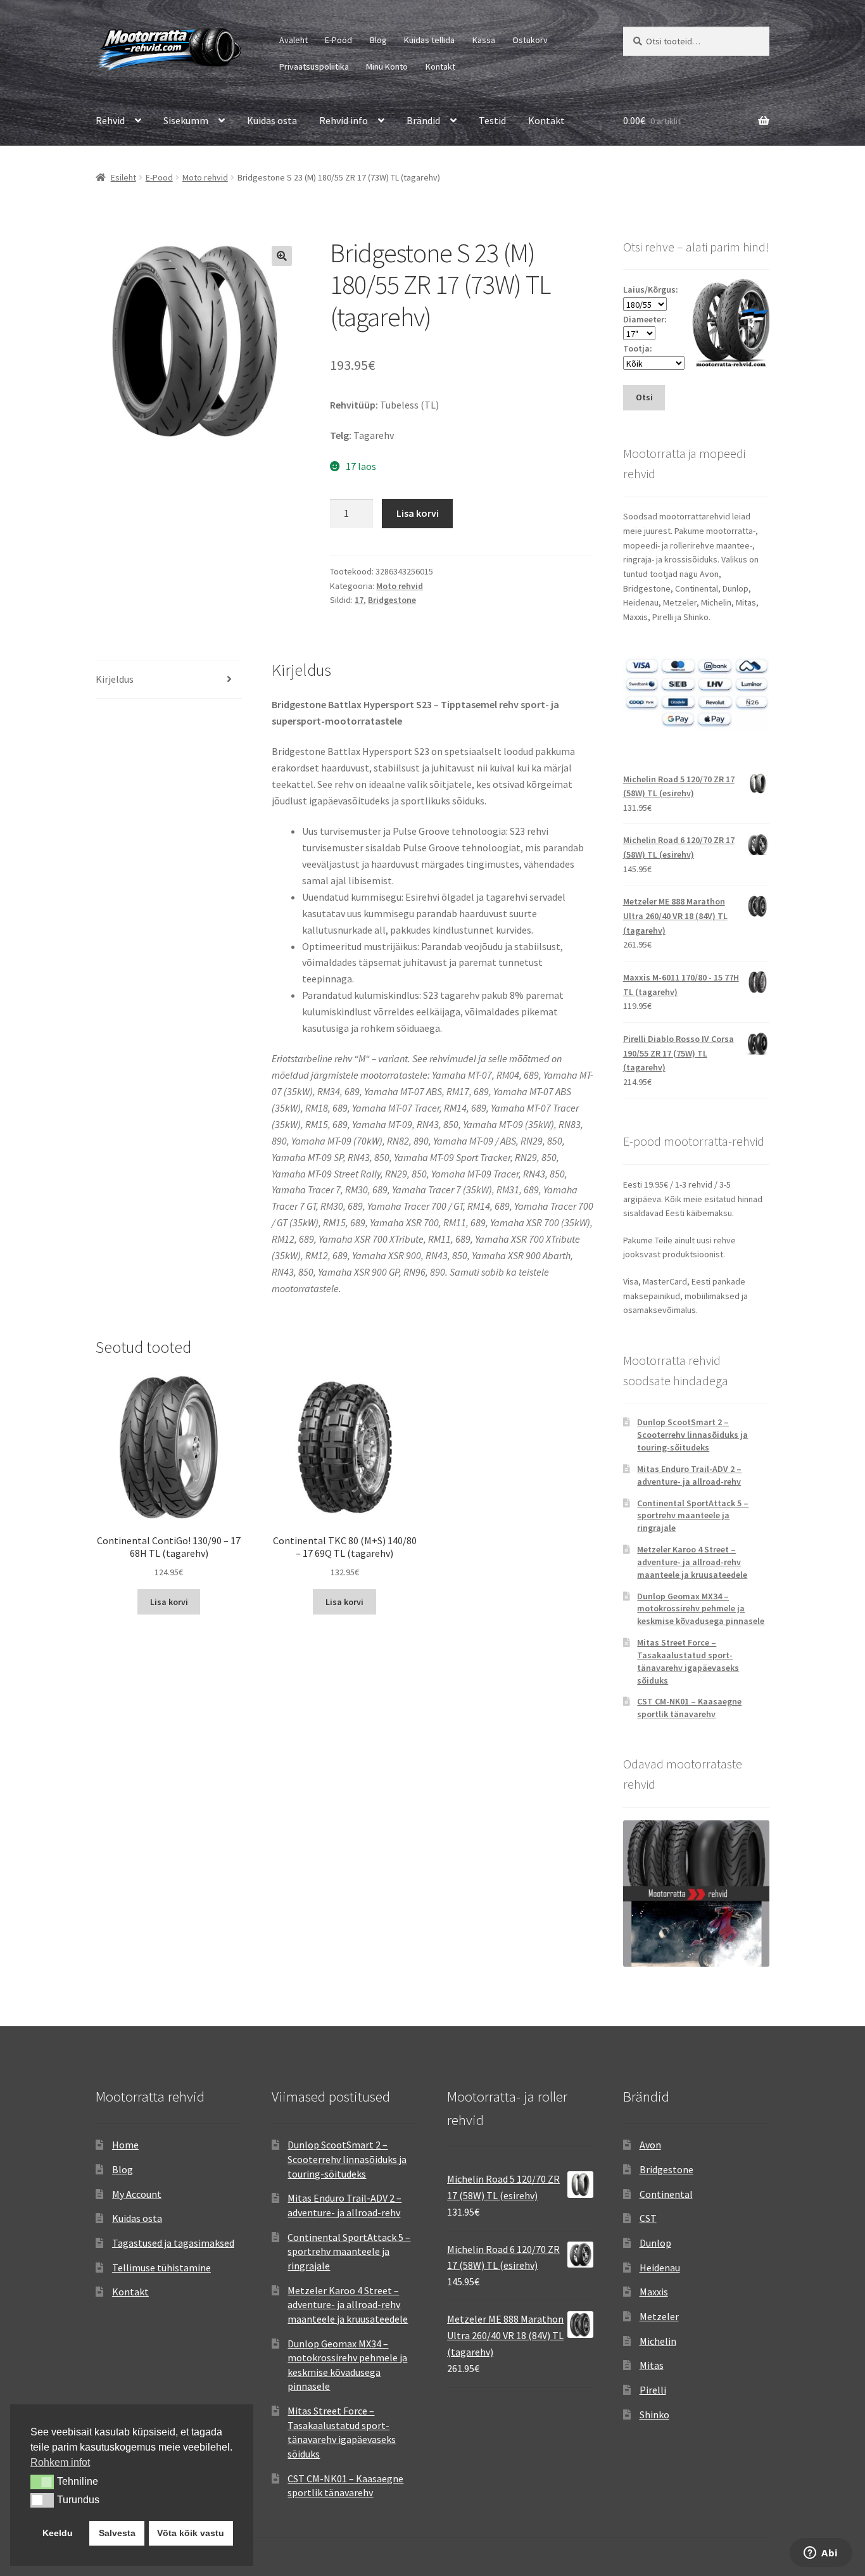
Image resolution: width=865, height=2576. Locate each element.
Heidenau (660, 2268)
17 (359, 600)
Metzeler (659, 2316)
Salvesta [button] (117, 2533)
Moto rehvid (205, 177)
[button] (282, 256)
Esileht (123, 177)
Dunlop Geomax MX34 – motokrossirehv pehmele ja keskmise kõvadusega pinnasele (701, 1609)
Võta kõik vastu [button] (191, 2533)
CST (648, 2218)
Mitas (652, 2365)
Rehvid (110, 120)
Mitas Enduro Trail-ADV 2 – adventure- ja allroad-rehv (689, 1475)
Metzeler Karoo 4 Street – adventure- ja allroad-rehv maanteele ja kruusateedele (692, 1562)
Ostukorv (530, 40)
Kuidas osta (272, 120)
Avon (650, 2145)
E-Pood (338, 40)
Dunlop (655, 2243)
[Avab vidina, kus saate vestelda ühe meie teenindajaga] (821, 2554)
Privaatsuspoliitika (314, 67)
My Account (137, 2194)
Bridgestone (392, 600)
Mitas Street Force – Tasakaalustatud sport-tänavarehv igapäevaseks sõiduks (688, 1661)
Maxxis (654, 2292)
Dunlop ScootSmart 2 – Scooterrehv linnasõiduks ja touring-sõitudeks (692, 1435)
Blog (378, 40)
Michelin (658, 2341)
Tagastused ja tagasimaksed (173, 2243)
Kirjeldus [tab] (115, 679)
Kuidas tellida (429, 40)
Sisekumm (186, 120)
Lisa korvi (418, 513)
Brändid (423, 120)
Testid (492, 120)
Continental (666, 2194)
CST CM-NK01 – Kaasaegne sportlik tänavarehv (689, 1708)
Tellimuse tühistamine (161, 2268)
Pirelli (653, 2390)
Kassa (484, 40)
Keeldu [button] (58, 2533)
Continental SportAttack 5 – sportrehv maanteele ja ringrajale (693, 1516)
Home (125, 2145)
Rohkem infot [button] (60, 2462)
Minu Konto (387, 67)
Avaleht (294, 40)
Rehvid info (344, 120)
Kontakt (440, 67)
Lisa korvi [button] (169, 1602)
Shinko (654, 2414)
